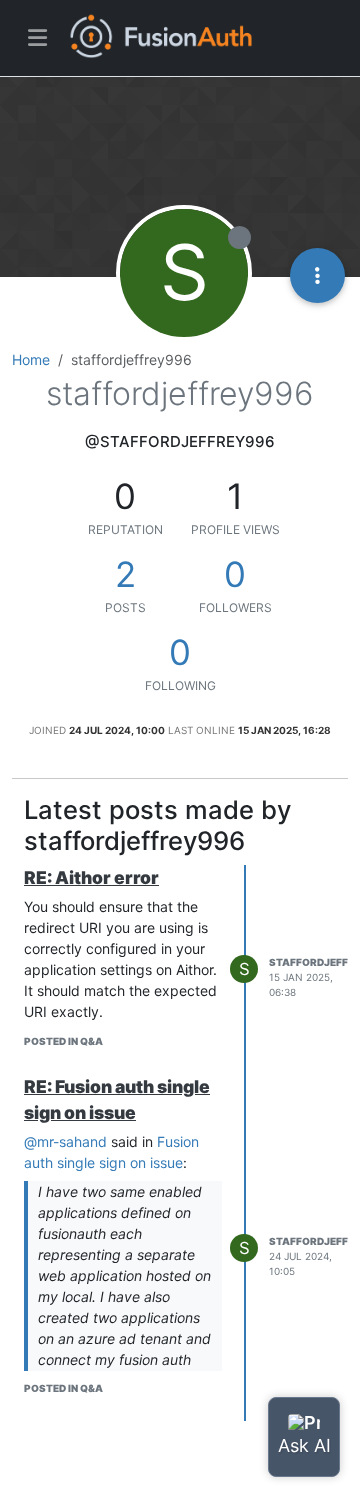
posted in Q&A (63, 1041)
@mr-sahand (65, 1141)
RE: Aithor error (91, 877)
